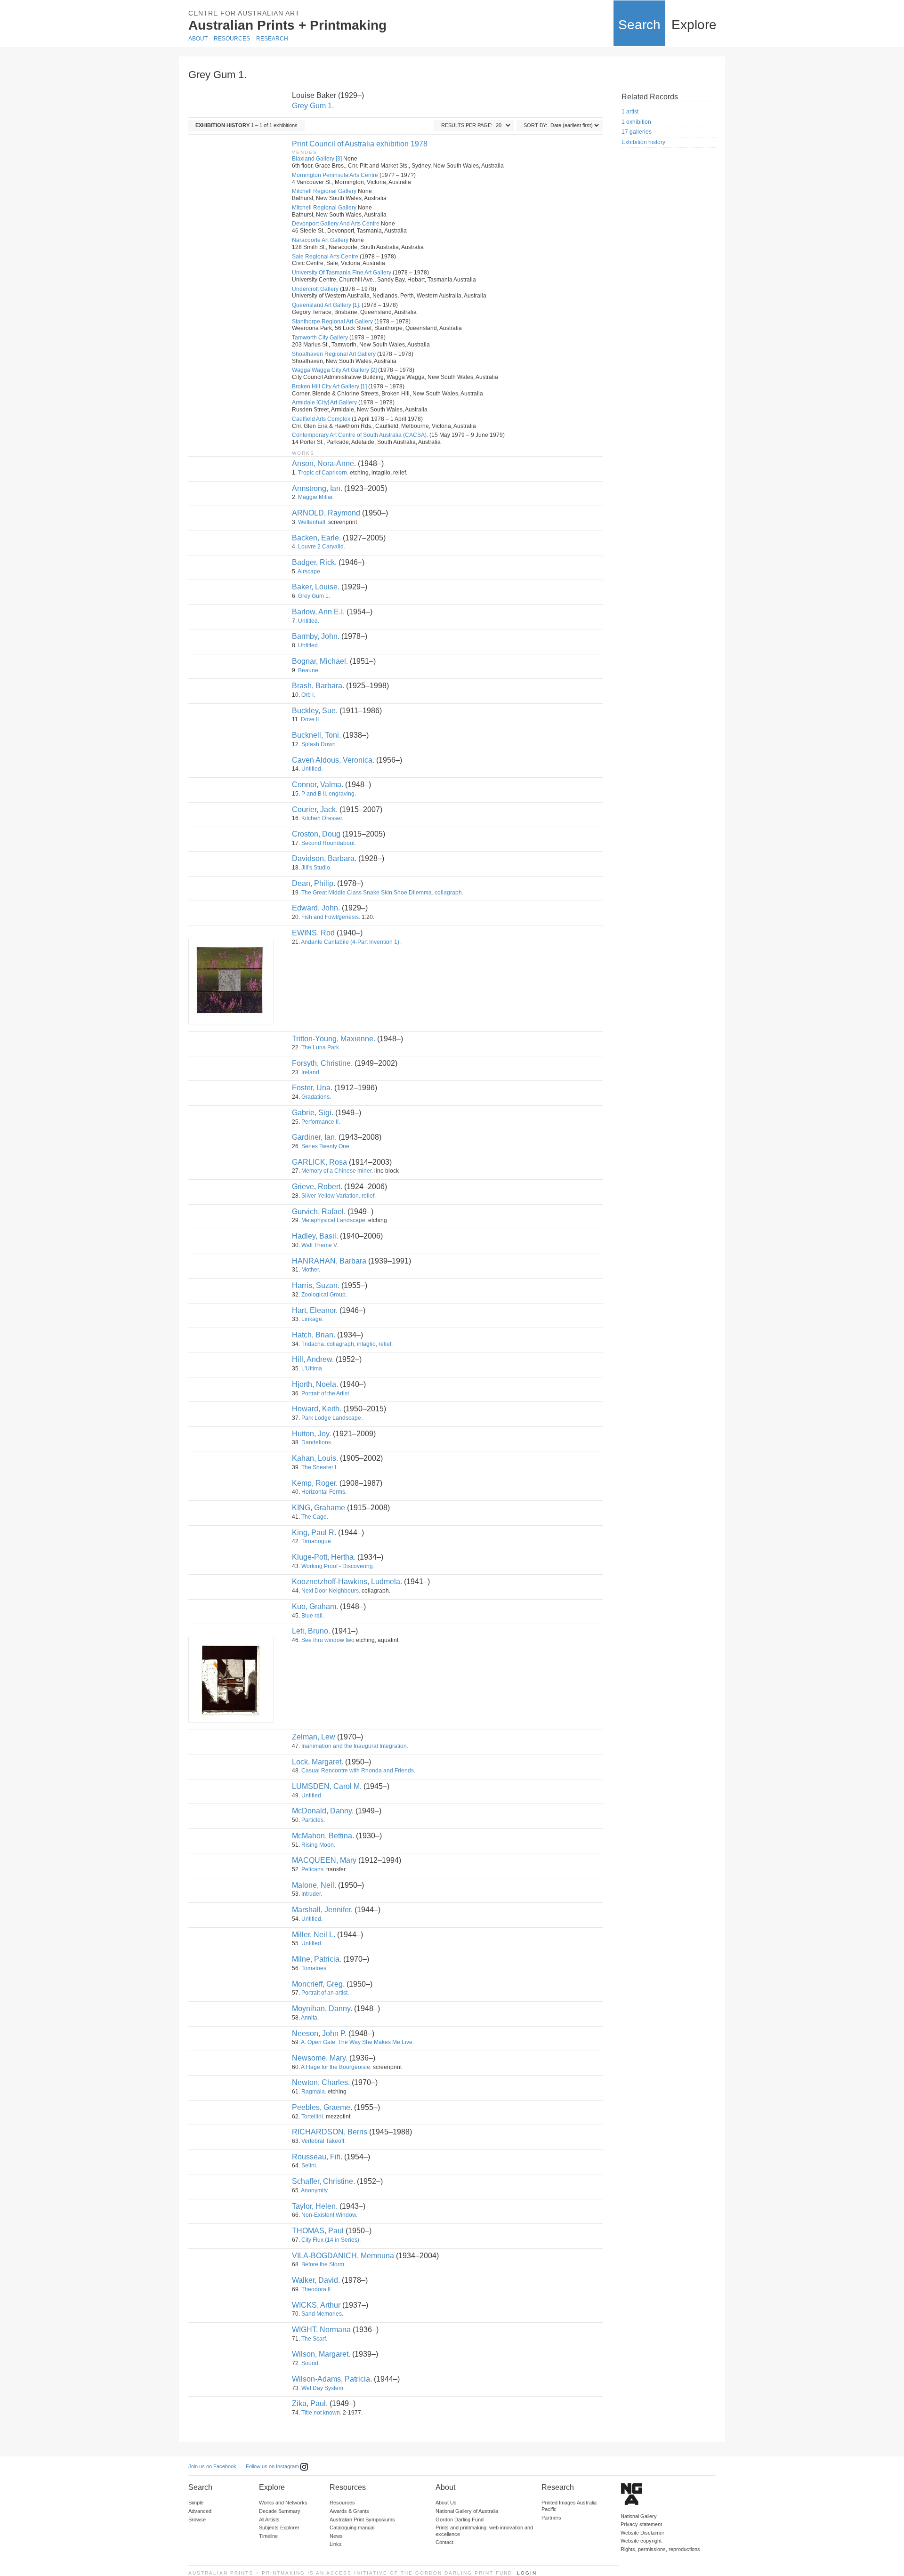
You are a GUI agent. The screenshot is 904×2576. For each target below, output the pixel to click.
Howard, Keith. (317, 1409)
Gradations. (316, 1097)
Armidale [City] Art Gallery (324, 402)
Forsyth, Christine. (322, 1063)
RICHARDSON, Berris (330, 2132)
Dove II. (311, 719)
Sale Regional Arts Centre (325, 257)
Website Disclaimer (642, 2533)
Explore (694, 25)
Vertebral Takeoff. (323, 2141)
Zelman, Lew (314, 1737)
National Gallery (639, 2516)
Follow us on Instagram (273, 2466)
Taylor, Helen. (315, 2206)
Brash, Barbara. (318, 686)
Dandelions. (317, 1442)
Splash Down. (319, 744)
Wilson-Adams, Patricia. (332, 2379)
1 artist (630, 112)
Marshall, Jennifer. (322, 1910)
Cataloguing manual (352, 2528)
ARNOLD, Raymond (326, 513)
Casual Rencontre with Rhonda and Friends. (358, 1771)
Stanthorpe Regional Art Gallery (332, 322)
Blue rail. (313, 1616)
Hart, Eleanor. (315, 1310)
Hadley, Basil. (315, 1236)
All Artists (269, 2520)
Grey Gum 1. (313, 106)
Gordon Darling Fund (460, 2520)
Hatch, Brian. (314, 1335)
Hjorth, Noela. (315, 1384)
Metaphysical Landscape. (334, 1220)
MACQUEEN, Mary (324, 1860)
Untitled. (309, 621)
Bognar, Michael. (320, 661)
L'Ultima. (312, 1368)
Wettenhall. (312, 522)
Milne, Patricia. (317, 1959)
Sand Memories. (322, 2314)
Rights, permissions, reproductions (660, 2549)
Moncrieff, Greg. (318, 1984)
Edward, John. (316, 908)
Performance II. (321, 1122)
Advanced (200, 2511)
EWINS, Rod (313, 933)
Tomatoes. (315, 1968)
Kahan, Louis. (315, 1458)
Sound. (311, 2363)
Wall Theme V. (320, 1245)
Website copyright (641, 2541)
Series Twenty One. (326, 1146)
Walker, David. (316, 2280)
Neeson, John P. (319, 2033)
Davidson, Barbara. (324, 858)
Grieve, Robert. (317, 1187)
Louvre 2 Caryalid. (322, 547)
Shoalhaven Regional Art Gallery (334, 354)
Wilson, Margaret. (321, 2354)
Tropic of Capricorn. (323, 473)
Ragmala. (314, 2092)
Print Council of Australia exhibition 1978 (360, 144)
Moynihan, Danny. (322, 2008)
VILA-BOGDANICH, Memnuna (343, 2256)
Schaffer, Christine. (323, 2181)
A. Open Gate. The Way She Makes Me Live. (357, 2042)
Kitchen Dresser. (322, 818)
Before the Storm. (323, 2264)
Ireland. (311, 1072)
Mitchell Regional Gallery (324, 191)
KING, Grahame (319, 1508)
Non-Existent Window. (329, 2215)
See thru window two (328, 1640)
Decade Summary (280, 2511)
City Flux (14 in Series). (331, 2240)
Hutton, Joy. (311, 1434)
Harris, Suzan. (316, 1285)
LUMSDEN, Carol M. (327, 1786)
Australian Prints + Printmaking (287, 25)
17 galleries (637, 132)
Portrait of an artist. (325, 1993)
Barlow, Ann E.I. (318, 612)
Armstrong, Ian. (317, 488)
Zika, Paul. (310, 2403)
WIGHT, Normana (321, 2330)
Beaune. (309, 670)
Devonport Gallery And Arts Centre (336, 224)
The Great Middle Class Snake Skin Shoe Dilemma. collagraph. (382, 893)
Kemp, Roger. (315, 1483)
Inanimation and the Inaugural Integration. (355, 1746)
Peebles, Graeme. (322, 2107)
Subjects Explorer (279, 2528)
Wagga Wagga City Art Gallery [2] (334, 370)
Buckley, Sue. (315, 711)
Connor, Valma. (318, 785)
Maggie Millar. (316, 497)
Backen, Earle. (316, 538)
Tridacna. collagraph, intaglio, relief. (347, 1344)
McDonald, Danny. (323, 1811)
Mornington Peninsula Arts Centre (335, 175)
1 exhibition (636, 122)
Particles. (313, 1820)
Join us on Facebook (212, 2466)
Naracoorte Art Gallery (320, 240)
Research (272, 39)
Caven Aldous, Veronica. (333, 760)
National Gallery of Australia (467, 2511)
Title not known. (321, 2413)
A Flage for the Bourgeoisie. (336, 2067)
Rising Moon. (318, 1845)
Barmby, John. (316, 636)
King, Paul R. (314, 1533)
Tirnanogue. (317, 1541)
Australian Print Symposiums (362, 2520)
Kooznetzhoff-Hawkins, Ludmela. (347, 1582)
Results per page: (467, 125)
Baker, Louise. (316, 587)
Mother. (311, 1270)
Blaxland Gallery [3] (317, 159)
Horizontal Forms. (324, 1492)
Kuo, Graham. (315, 1606)
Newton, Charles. (321, 2082)
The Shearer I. (319, 1467)
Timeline (268, 2536)
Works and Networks (283, 2503)
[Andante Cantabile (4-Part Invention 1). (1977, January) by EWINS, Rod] (231, 982)
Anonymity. (315, 2190)
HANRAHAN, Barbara (329, 1261)
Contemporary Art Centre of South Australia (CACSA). (360, 435)
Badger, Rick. (314, 562)
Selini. (309, 2165)
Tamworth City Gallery (320, 338)
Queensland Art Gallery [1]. (326, 305)
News (336, 2536)
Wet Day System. (323, 2388)
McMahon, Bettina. (323, 1836)
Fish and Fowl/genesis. (331, 917)
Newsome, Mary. (320, 2058)
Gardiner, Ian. (314, 1137)
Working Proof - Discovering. (338, 1566)
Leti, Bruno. (311, 1631)
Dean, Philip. (314, 883)
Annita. (310, 2018)
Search (639, 25)
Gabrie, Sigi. (313, 1113)
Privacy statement (641, 2524)
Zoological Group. (324, 1295)
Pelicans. (313, 1869)
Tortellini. (313, 2117)
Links (336, 2544)
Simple (196, 2503)
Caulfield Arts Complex (321, 419)
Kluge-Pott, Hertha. (324, 1557)
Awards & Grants (349, 2511)
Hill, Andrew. (313, 1359)
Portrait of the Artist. (326, 1393)
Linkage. (312, 1319)
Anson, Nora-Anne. (324, 463)
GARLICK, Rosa (319, 1162)
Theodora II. (317, 2289)
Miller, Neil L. (314, 1935)
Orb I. (308, 695)
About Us (446, 2503)
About (198, 39)
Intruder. (312, 1894)
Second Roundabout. (329, 843)
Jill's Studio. (316, 868)
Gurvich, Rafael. (319, 1212)
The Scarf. (314, 2339)
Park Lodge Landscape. (332, 1418)
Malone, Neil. (314, 1885)
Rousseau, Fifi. (317, 2157)
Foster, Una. (312, 1088)
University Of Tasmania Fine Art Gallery (342, 273)
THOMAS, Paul (318, 2231)
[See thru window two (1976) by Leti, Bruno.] (231, 1680)
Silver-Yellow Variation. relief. (339, 1196)
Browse (197, 2520)
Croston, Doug (316, 834)
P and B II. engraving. (329, 794)
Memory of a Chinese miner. (337, 1171)
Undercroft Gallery (315, 289)
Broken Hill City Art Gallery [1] (329, 386)
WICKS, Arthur (316, 2305)
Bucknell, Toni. (316, 735)
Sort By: (535, 125)
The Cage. (315, 1517)
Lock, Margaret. (318, 1762)
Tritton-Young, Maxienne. (334, 1039)
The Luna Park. (321, 1047)
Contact (444, 2542)
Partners (551, 2518)
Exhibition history (643, 142)
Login (527, 2573)
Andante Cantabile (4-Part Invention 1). (351, 942)
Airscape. (310, 572)
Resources (232, 39)
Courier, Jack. (315, 809)
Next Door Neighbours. (331, 1591)
